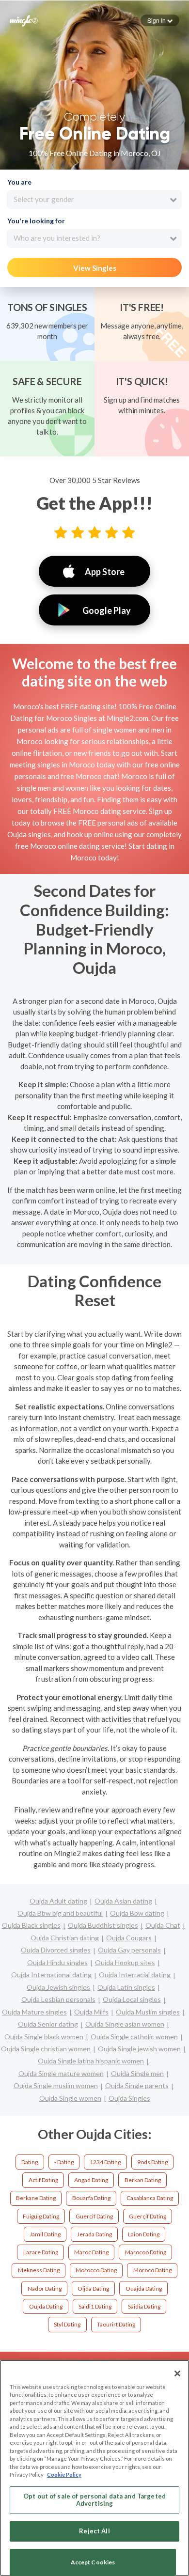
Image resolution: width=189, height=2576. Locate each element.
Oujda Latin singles (126, 1987)
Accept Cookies (93, 2562)
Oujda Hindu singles (57, 1962)
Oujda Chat (163, 1925)
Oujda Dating (46, 2306)
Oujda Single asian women (125, 2024)
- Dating (64, 2162)
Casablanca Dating (150, 2198)
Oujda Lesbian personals (58, 1999)
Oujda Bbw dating (137, 1913)
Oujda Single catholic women (134, 2037)
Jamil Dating (45, 2234)
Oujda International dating (51, 1975)
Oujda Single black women (44, 2037)
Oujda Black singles (31, 1925)
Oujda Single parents (137, 2085)
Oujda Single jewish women (139, 2049)
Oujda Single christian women (46, 2049)
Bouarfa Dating (91, 2198)
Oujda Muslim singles (148, 2012)
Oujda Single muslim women (56, 2085)
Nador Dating (45, 2288)
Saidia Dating (144, 2306)
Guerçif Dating (148, 2216)
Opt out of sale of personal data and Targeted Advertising (94, 2500)
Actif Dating (43, 2180)
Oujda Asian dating (123, 1901)
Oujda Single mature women (61, 2073)
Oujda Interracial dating (135, 1975)
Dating (30, 2162)
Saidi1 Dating (95, 2306)
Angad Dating (91, 2180)
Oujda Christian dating (65, 1938)
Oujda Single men (137, 2073)
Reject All (94, 2531)
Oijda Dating (93, 2288)
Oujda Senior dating (48, 2024)
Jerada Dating (94, 2234)
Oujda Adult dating (58, 1901)
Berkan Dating (143, 2180)
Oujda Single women (70, 2098)
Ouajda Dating (144, 2288)
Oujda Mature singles (34, 2012)
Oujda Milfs (91, 2012)
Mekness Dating (39, 2270)
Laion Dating (144, 2234)
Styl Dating (67, 2324)
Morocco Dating (96, 2270)
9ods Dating (152, 2162)
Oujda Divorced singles (56, 1950)
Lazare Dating (41, 2252)
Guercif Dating (94, 2216)
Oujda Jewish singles (58, 1987)
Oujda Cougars (129, 1938)
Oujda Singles (129, 2098)
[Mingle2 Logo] (24, 20)
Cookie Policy (64, 2475)
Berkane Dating (36, 2198)
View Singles (95, 268)
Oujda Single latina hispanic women (91, 2061)
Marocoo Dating (146, 2252)
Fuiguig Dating (41, 2216)
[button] (160, 20)
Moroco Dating (152, 2270)
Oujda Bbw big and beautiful (60, 1913)
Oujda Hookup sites (125, 1962)
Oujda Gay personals (129, 1950)
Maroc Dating (91, 2252)
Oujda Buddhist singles (103, 1925)
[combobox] (94, 200)
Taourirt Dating (116, 2324)
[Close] (177, 2373)
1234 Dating (105, 2162)
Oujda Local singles (132, 1999)
